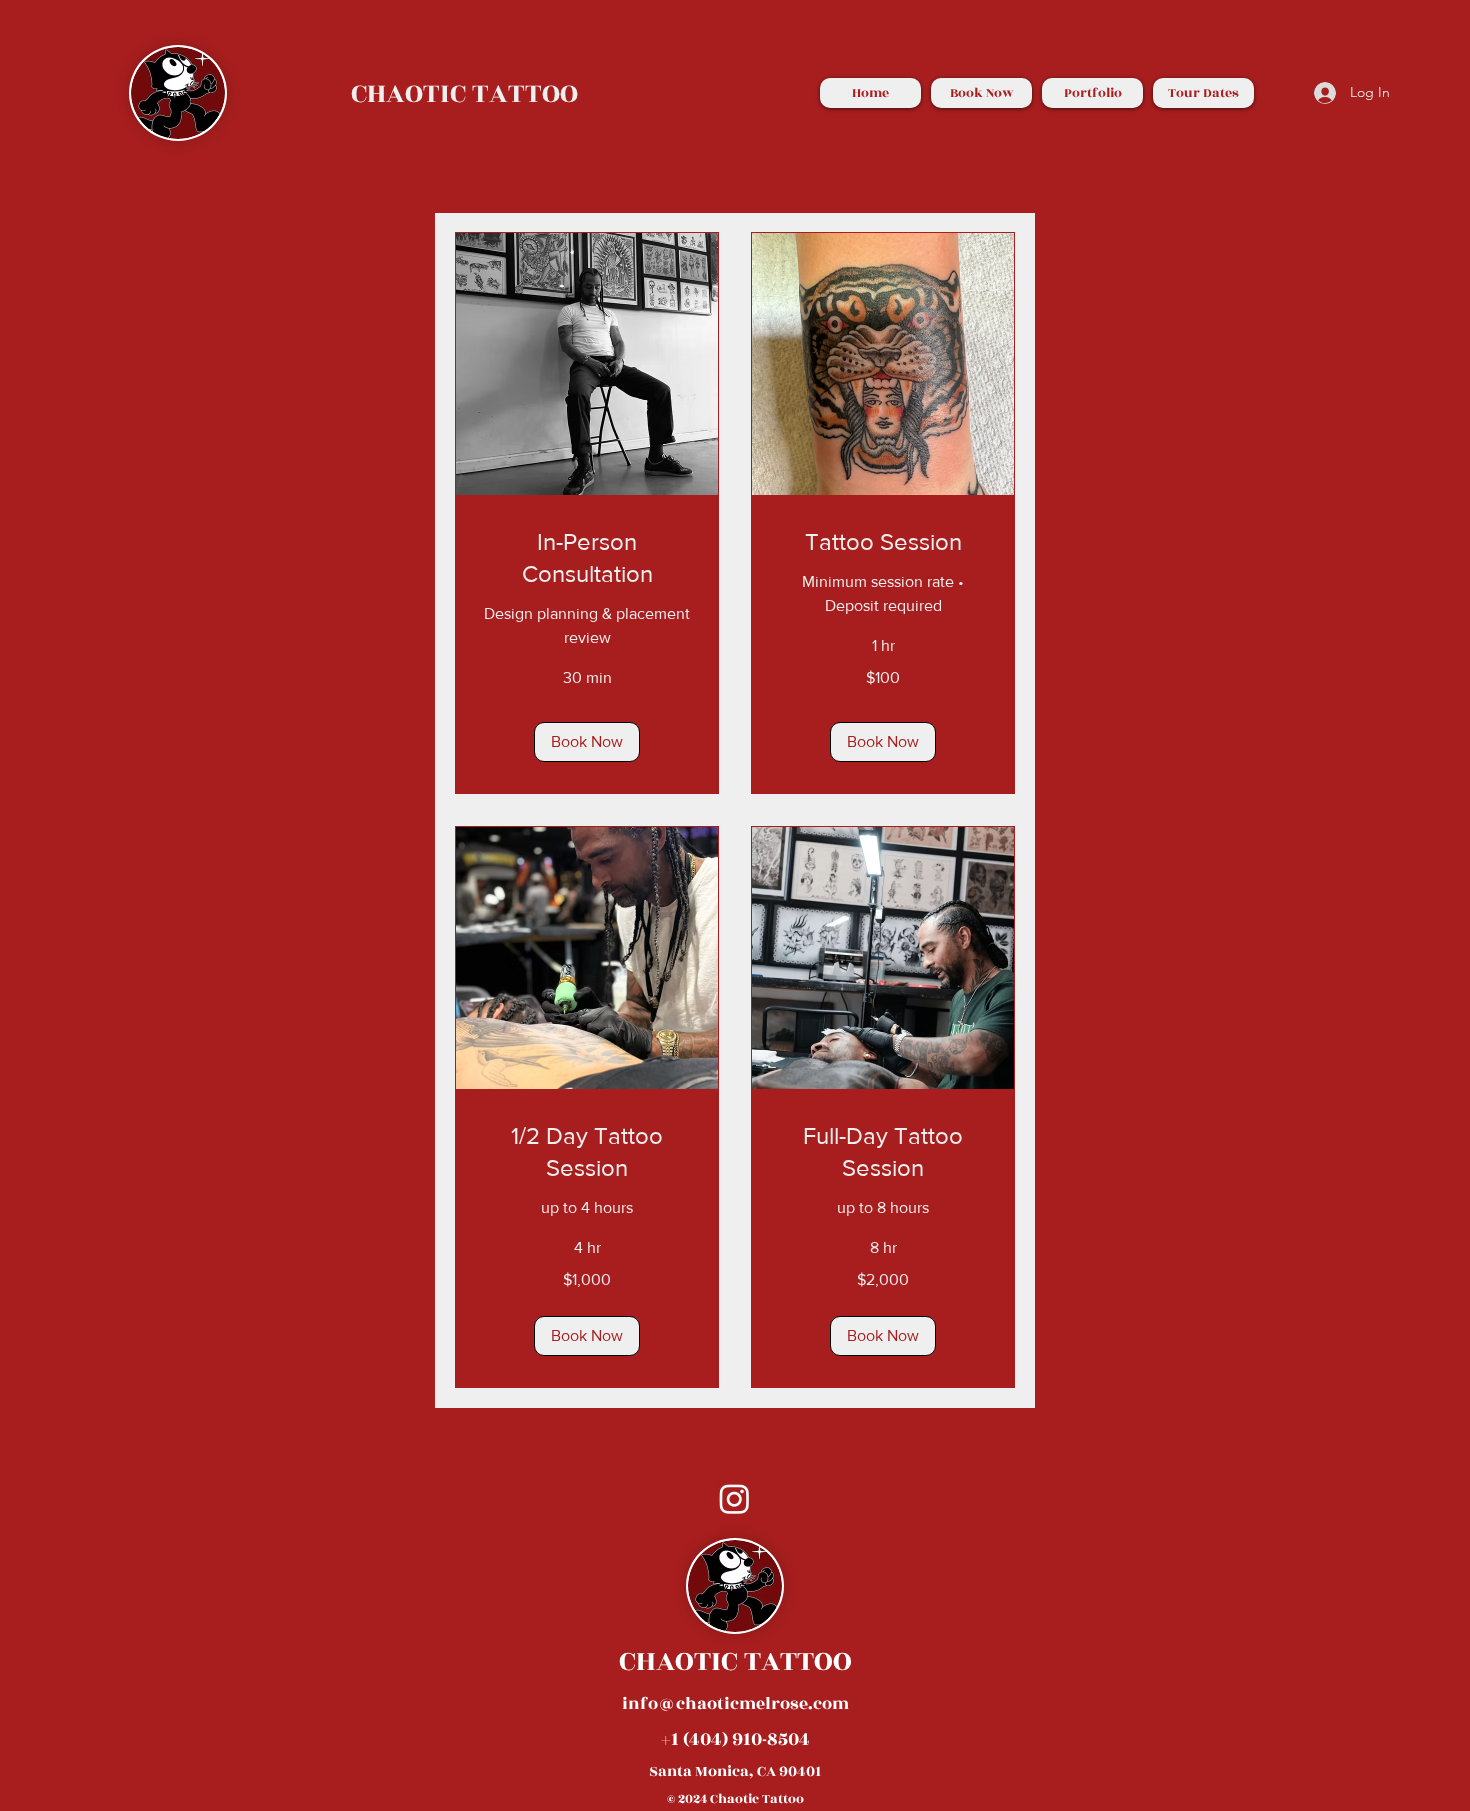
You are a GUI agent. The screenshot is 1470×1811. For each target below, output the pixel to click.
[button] (587, 742)
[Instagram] (734, 1498)
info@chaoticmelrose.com (735, 1704)
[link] (587, 558)
